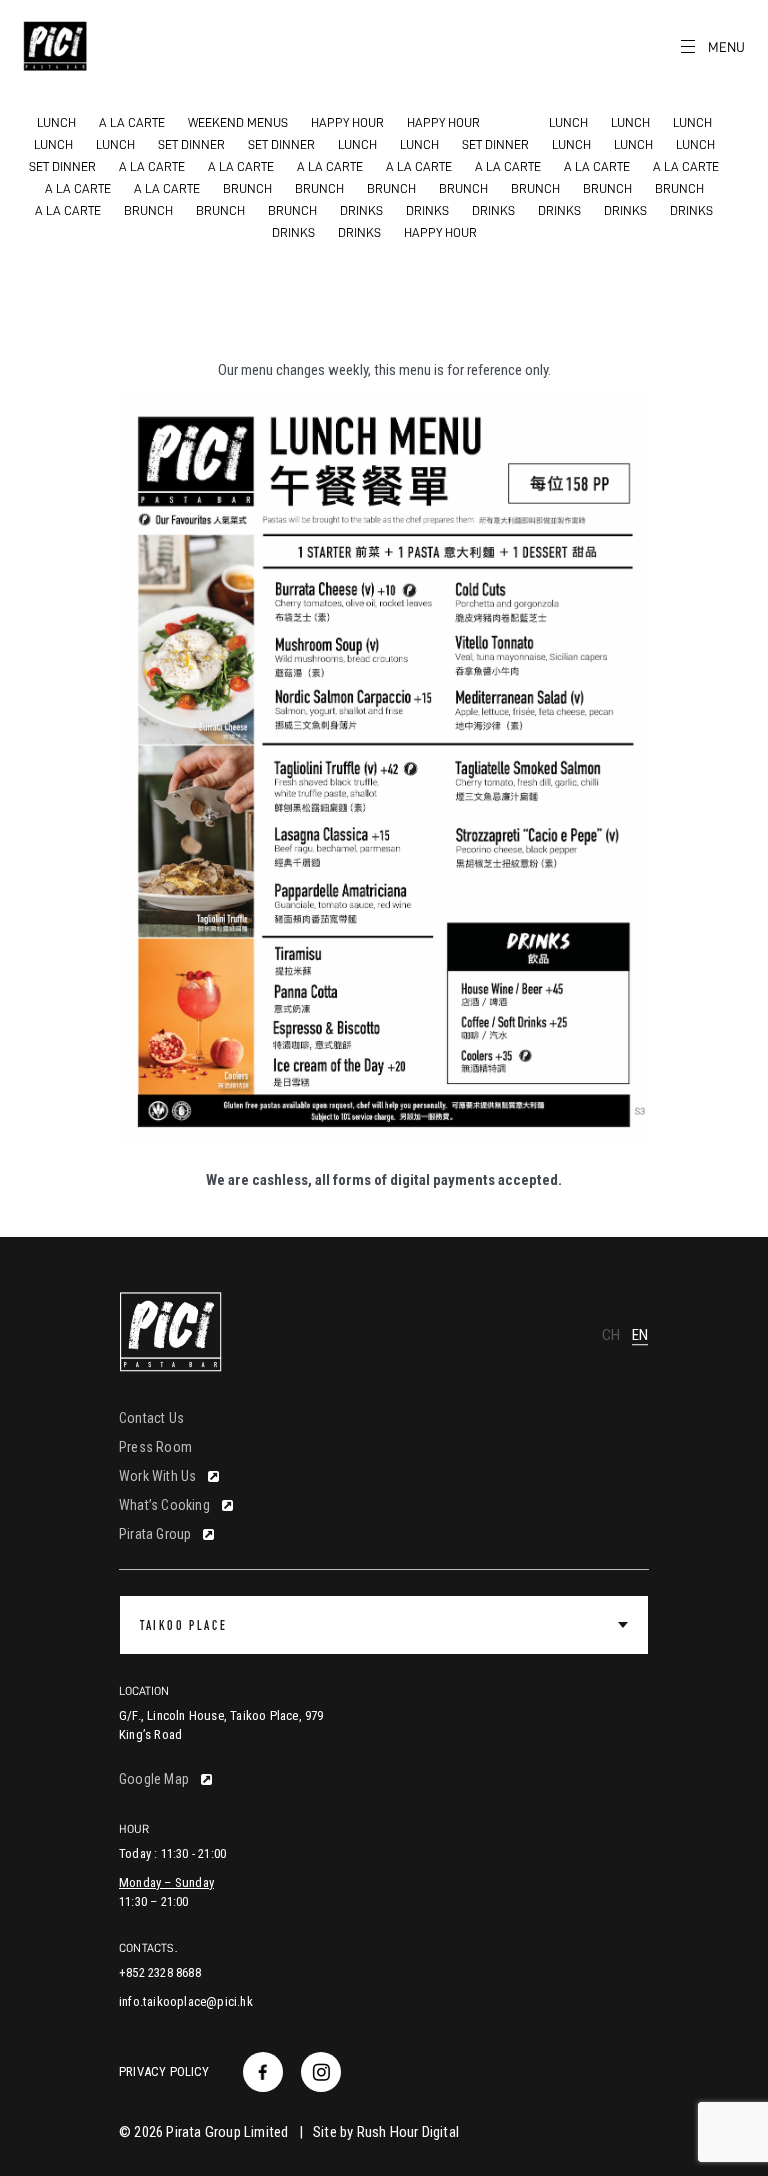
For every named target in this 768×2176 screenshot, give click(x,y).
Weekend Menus (238, 122)
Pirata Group (155, 1534)
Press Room (155, 1447)
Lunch (56, 122)
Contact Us (151, 1418)
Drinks (361, 210)
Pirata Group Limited (227, 2132)
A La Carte (132, 122)
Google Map (154, 1779)
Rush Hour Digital (408, 2132)
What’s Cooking (164, 1505)
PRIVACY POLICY (164, 2071)
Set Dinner (191, 144)
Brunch (247, 188)
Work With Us (157, 1476)
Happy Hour (347, 122)
